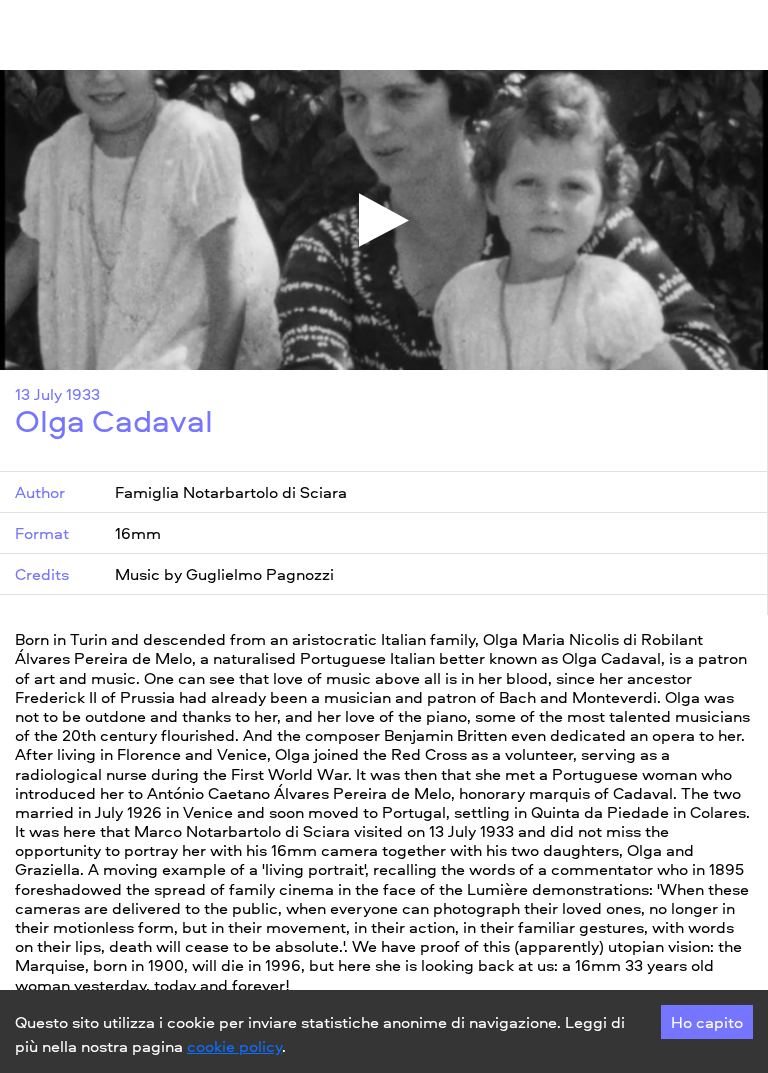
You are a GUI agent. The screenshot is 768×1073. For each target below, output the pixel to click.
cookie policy (234, 1046)
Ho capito (707, 1022)
